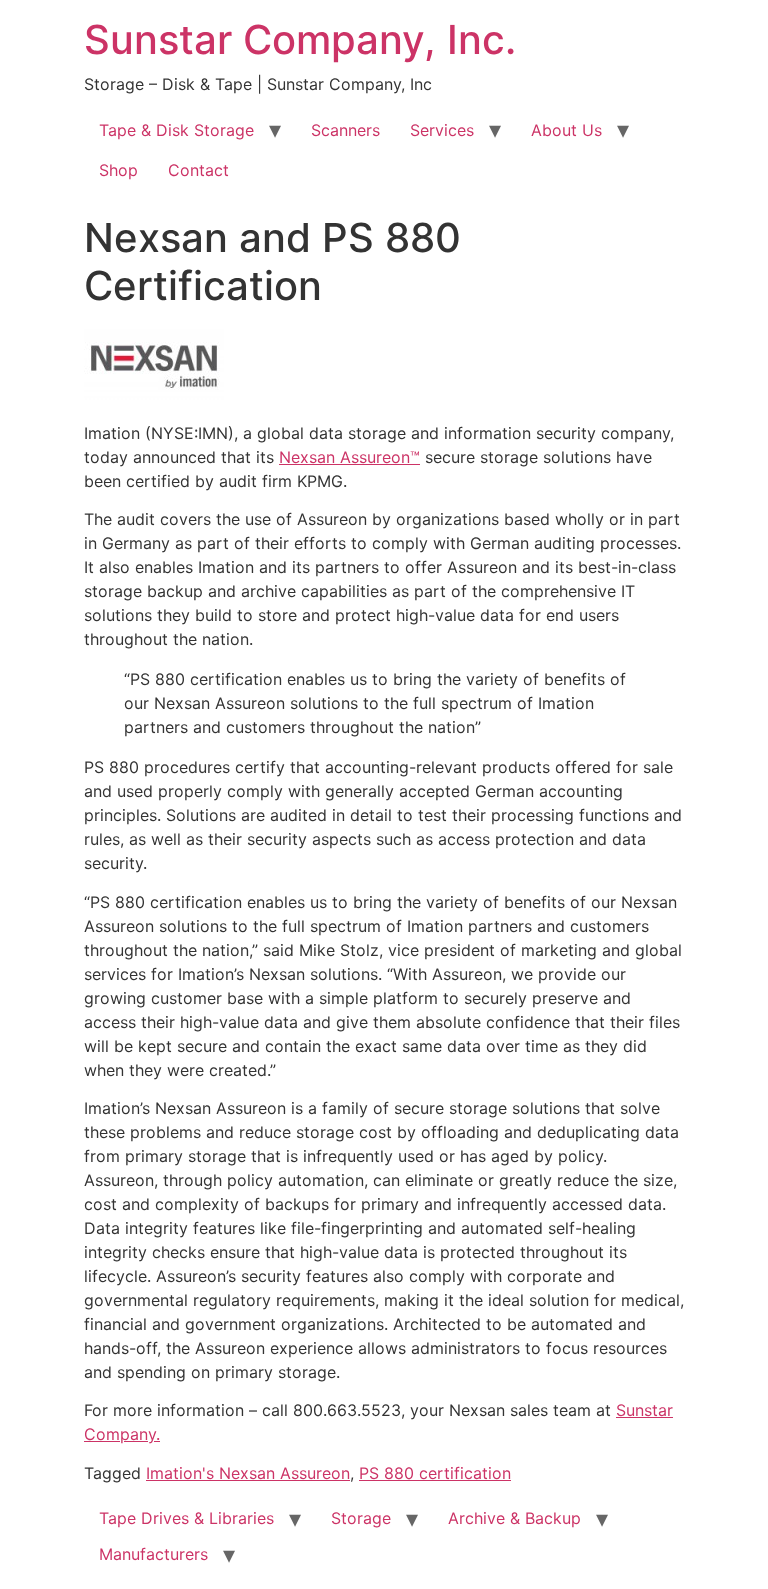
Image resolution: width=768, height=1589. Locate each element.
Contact (198, 170)
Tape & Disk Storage (176, 130)
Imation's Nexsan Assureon (248, 1473)
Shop (118, 170)
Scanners (345, 130)
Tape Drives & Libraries (186, 1518)
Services (442, 130)
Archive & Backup (514, 1518)
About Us (566, 130)
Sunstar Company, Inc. (300, 39)
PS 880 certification (435, 1473)
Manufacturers (153, 1554)
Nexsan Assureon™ (349, 457)
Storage (361, 1518)
